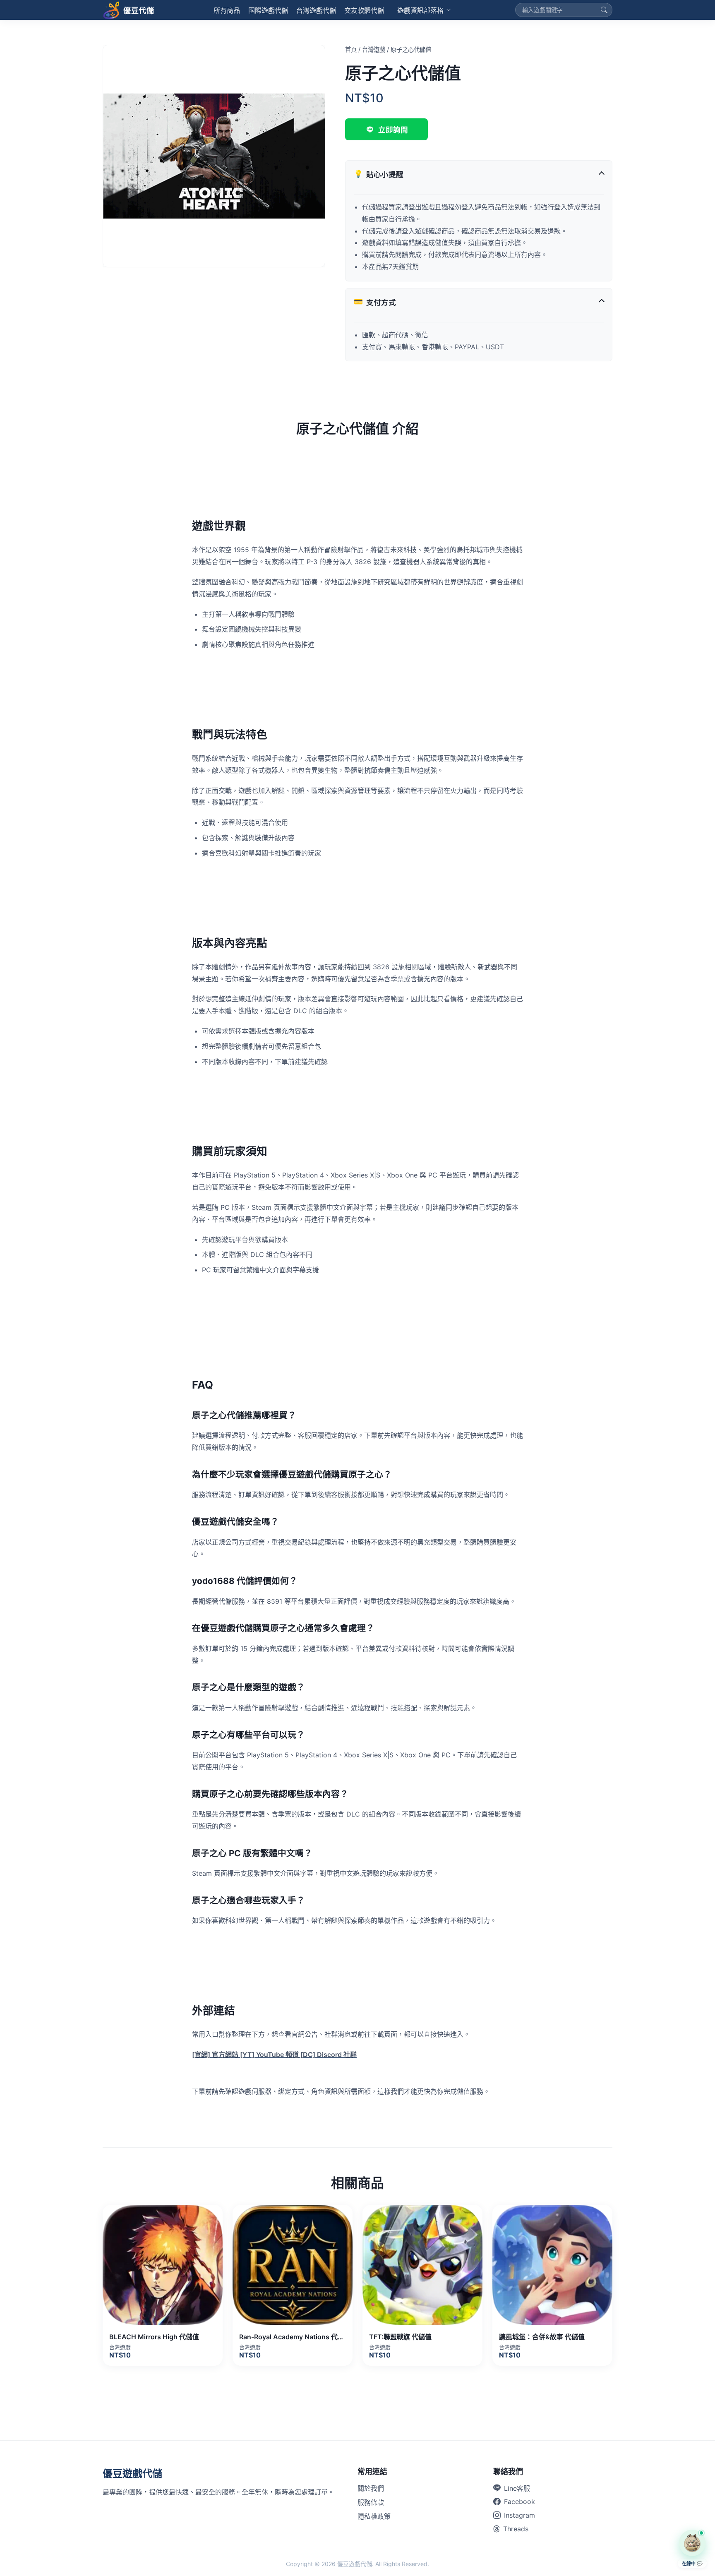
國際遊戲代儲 (268, 10)
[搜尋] (604, 10)
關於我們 (371, 2488)
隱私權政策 (374, 2516)
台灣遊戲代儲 (316, 10)
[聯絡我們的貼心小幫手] (692, 2543)
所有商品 (227, 10)
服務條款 (371, 2502)
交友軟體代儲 (364, 10)
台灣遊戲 (374, 49)
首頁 (351, 49)
